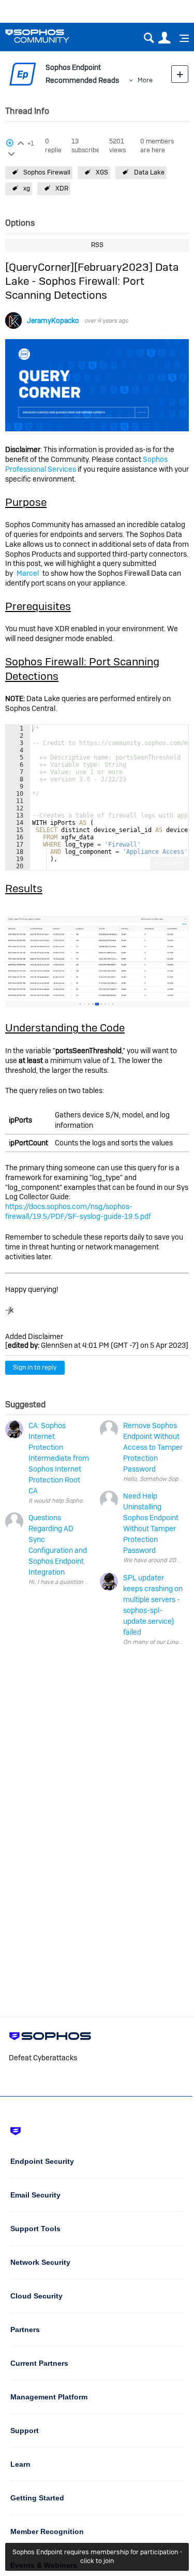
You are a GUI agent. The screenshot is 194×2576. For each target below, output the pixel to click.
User (164, 38)
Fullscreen (169, 863)
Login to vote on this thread (20, 142)
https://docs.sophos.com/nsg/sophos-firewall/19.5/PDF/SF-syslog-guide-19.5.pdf (78, 1211)
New (180, 74)
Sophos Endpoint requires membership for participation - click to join (97, 2556)
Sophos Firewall (47, 172)
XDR (62, 188)
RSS (97, 245)
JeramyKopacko (53, 321)
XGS (102, 172)
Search (149, 38)
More (145, 80)
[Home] (50, 36)
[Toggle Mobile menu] (181, 38)
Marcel (28, 573)
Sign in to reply (35, 1367)
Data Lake (149, 172)
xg (27, 188)
